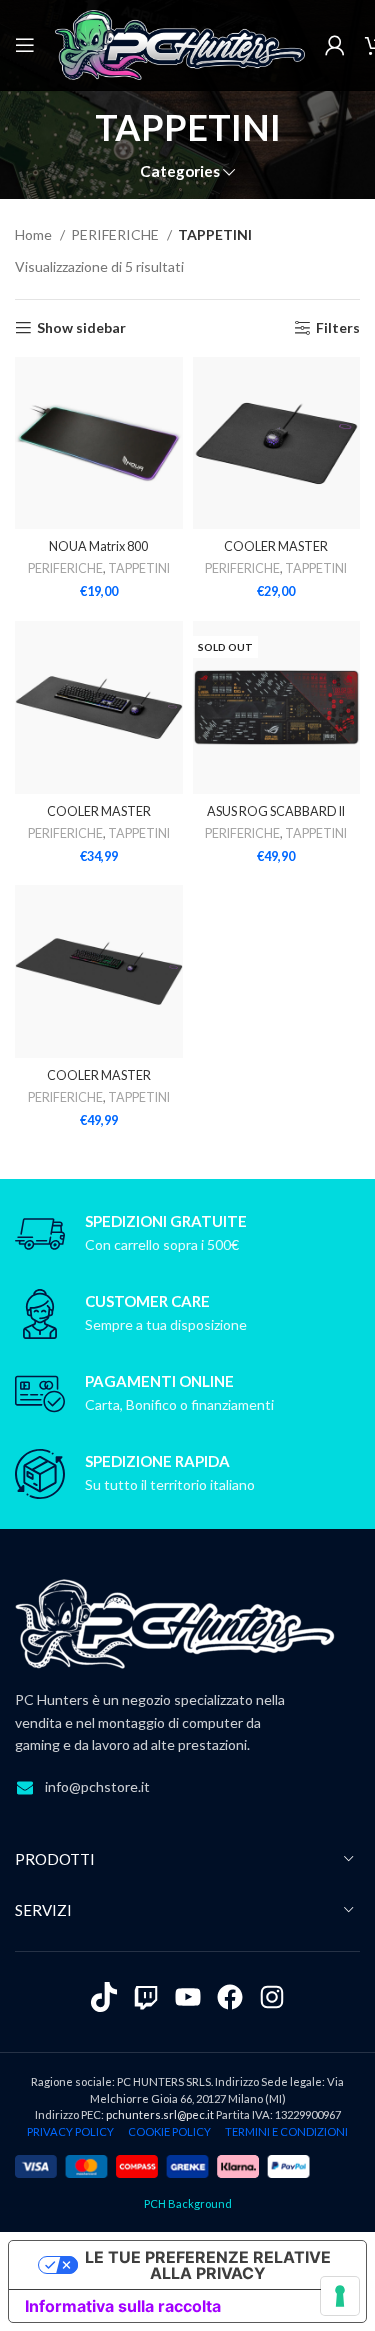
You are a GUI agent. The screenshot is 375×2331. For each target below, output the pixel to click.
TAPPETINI (139, 568)
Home (35, 234)
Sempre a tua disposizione (166, 1324)
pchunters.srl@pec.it (160, 2114)
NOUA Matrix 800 (98, 546)
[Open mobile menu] (25, 45)
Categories (180, 171)
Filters (338, 328)
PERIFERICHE (116, 234)
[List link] (187, 1787)
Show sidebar (81, 328)
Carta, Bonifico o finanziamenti (179, 1404)
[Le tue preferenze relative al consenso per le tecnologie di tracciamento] (340, 2296)
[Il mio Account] (335, 45)
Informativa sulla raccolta (123, 2306)
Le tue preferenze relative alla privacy (208, 2265)
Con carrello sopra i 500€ (162, 1244)
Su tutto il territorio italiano (170, 1484)
